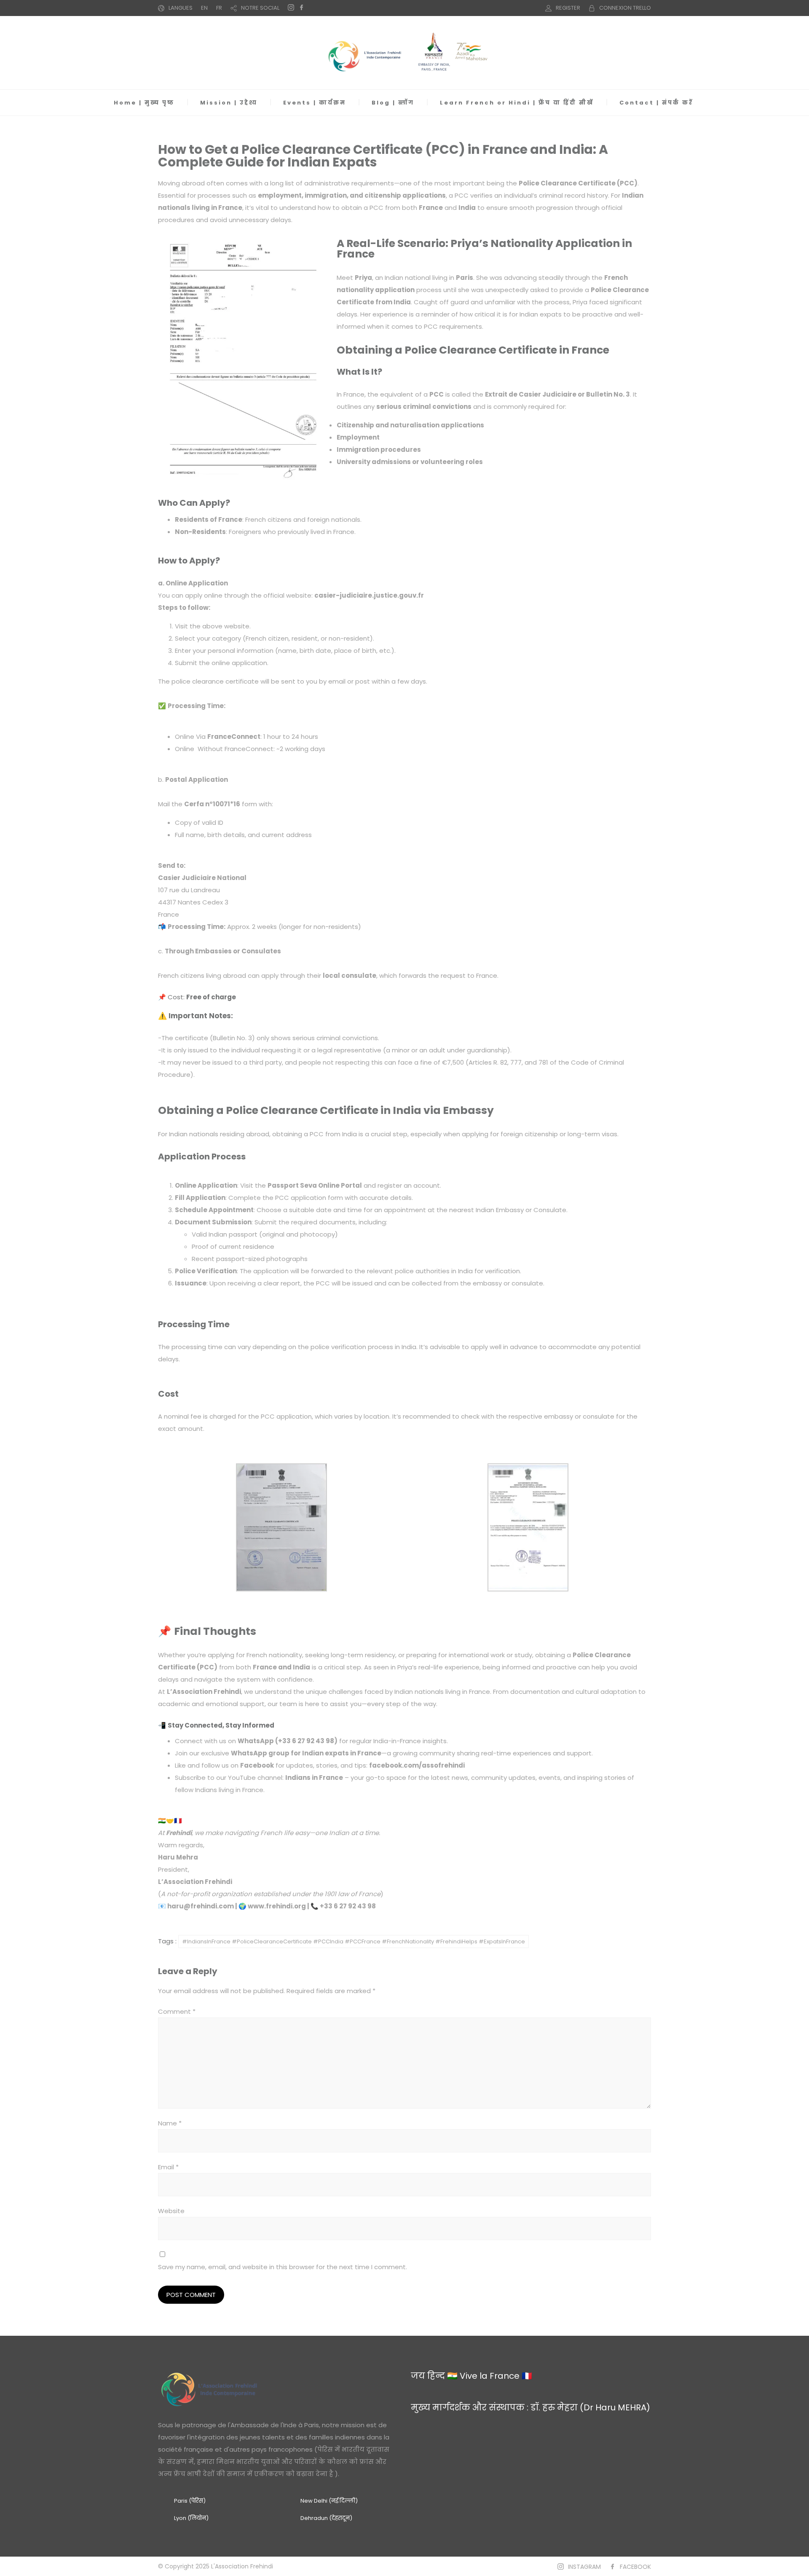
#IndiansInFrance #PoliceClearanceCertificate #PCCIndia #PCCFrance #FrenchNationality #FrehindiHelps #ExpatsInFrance (354, 1941)
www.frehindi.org (277, 1906)
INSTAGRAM (584, 2567)
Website (171, 2211)
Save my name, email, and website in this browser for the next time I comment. (283, 2267)
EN (204, 8)
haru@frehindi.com (201, 1906)
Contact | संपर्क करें (656, 103)
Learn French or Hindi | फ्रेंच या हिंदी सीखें (517, 103)
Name (170, 2123)
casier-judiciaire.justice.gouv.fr (369, 595)
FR (219, 8)
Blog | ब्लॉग (393, 103)
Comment (177, 2011)
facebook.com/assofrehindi (417, 1765)
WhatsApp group (260, 1753)
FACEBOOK (635, 2567)
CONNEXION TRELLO (625, 8)
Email (168, 2167)
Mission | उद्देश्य (229, 103)
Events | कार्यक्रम (315, 103)
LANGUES (181, 8)
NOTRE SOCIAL (260, 8)
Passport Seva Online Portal (315, 1185)
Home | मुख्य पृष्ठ (144, 103)
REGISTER (568, 8)
